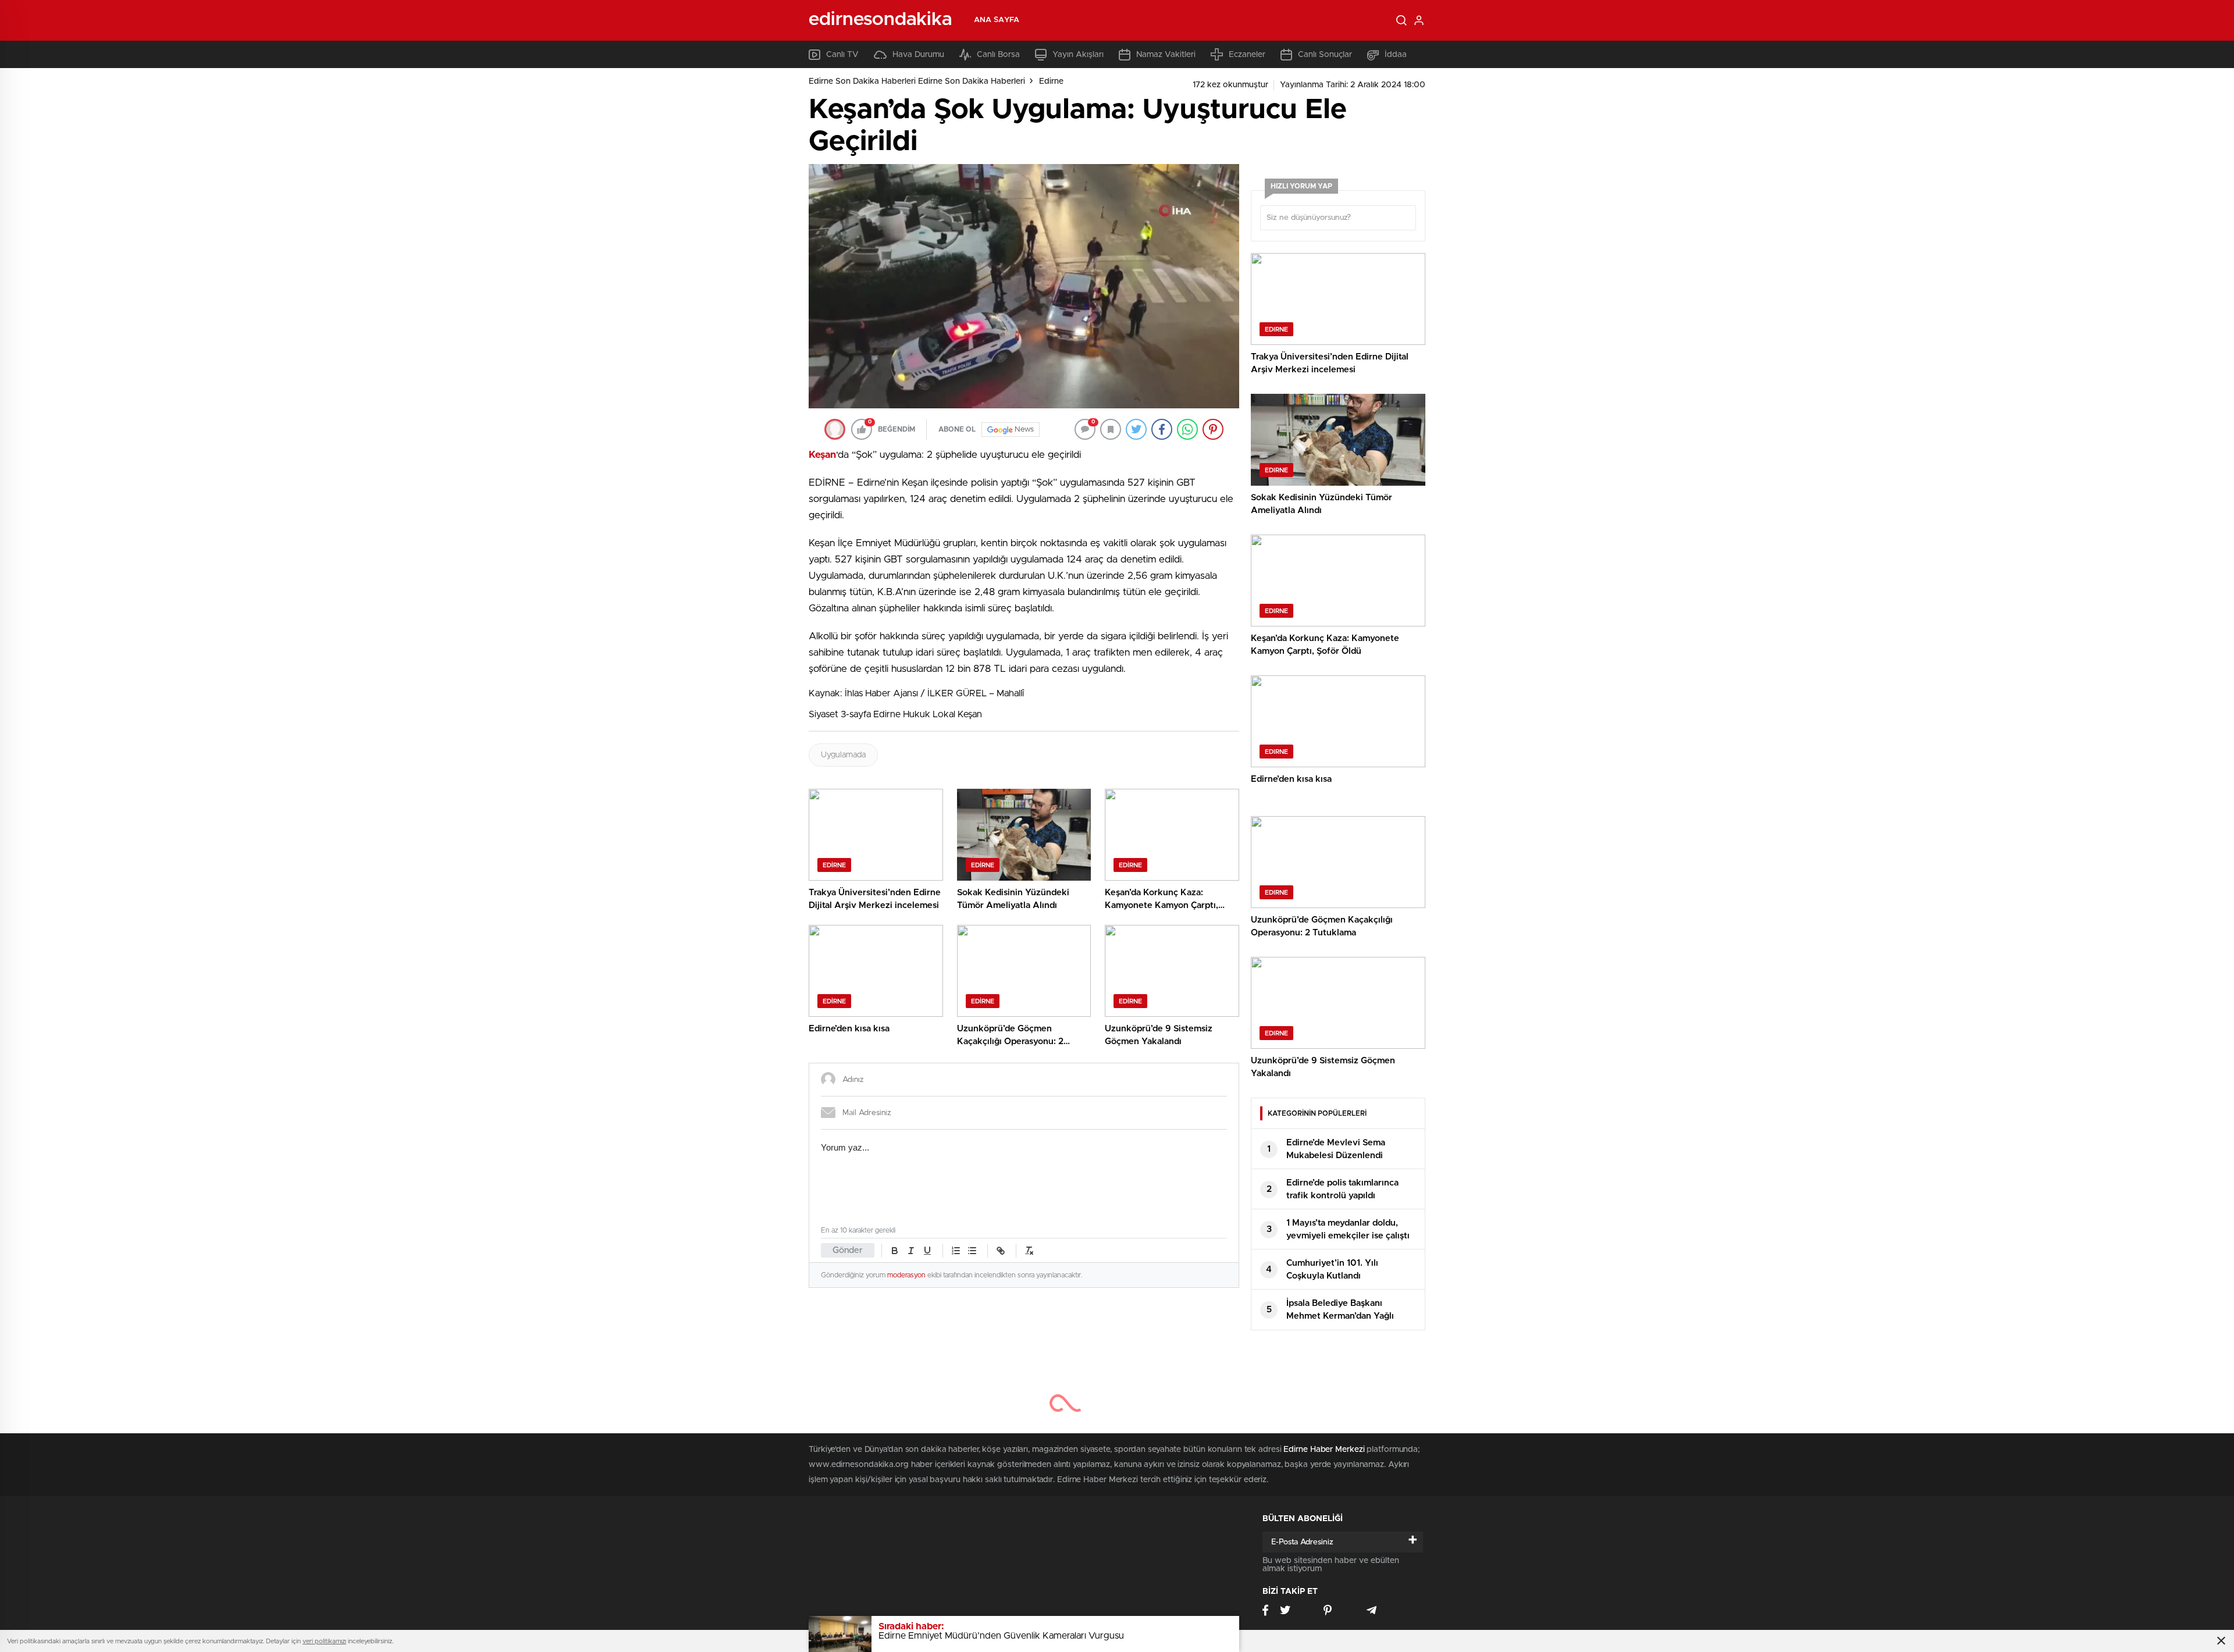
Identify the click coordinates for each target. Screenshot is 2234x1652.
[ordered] (956, 1251)
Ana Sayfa (997, 20)
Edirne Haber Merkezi (1324, 1450)
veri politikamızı (324, 1641)
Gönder (848, 1250)
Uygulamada (843, 755)
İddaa (1396, 55)
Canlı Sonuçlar (1325, 55)
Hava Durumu (918, 55)
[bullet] (972, 1251)
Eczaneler (1247, 55)
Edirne (1051, 81)
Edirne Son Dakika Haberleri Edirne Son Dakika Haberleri (917, 81)
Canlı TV (842, 55)
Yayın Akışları (1078, 55)
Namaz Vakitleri (1166, 55)
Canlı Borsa (998, 55)
